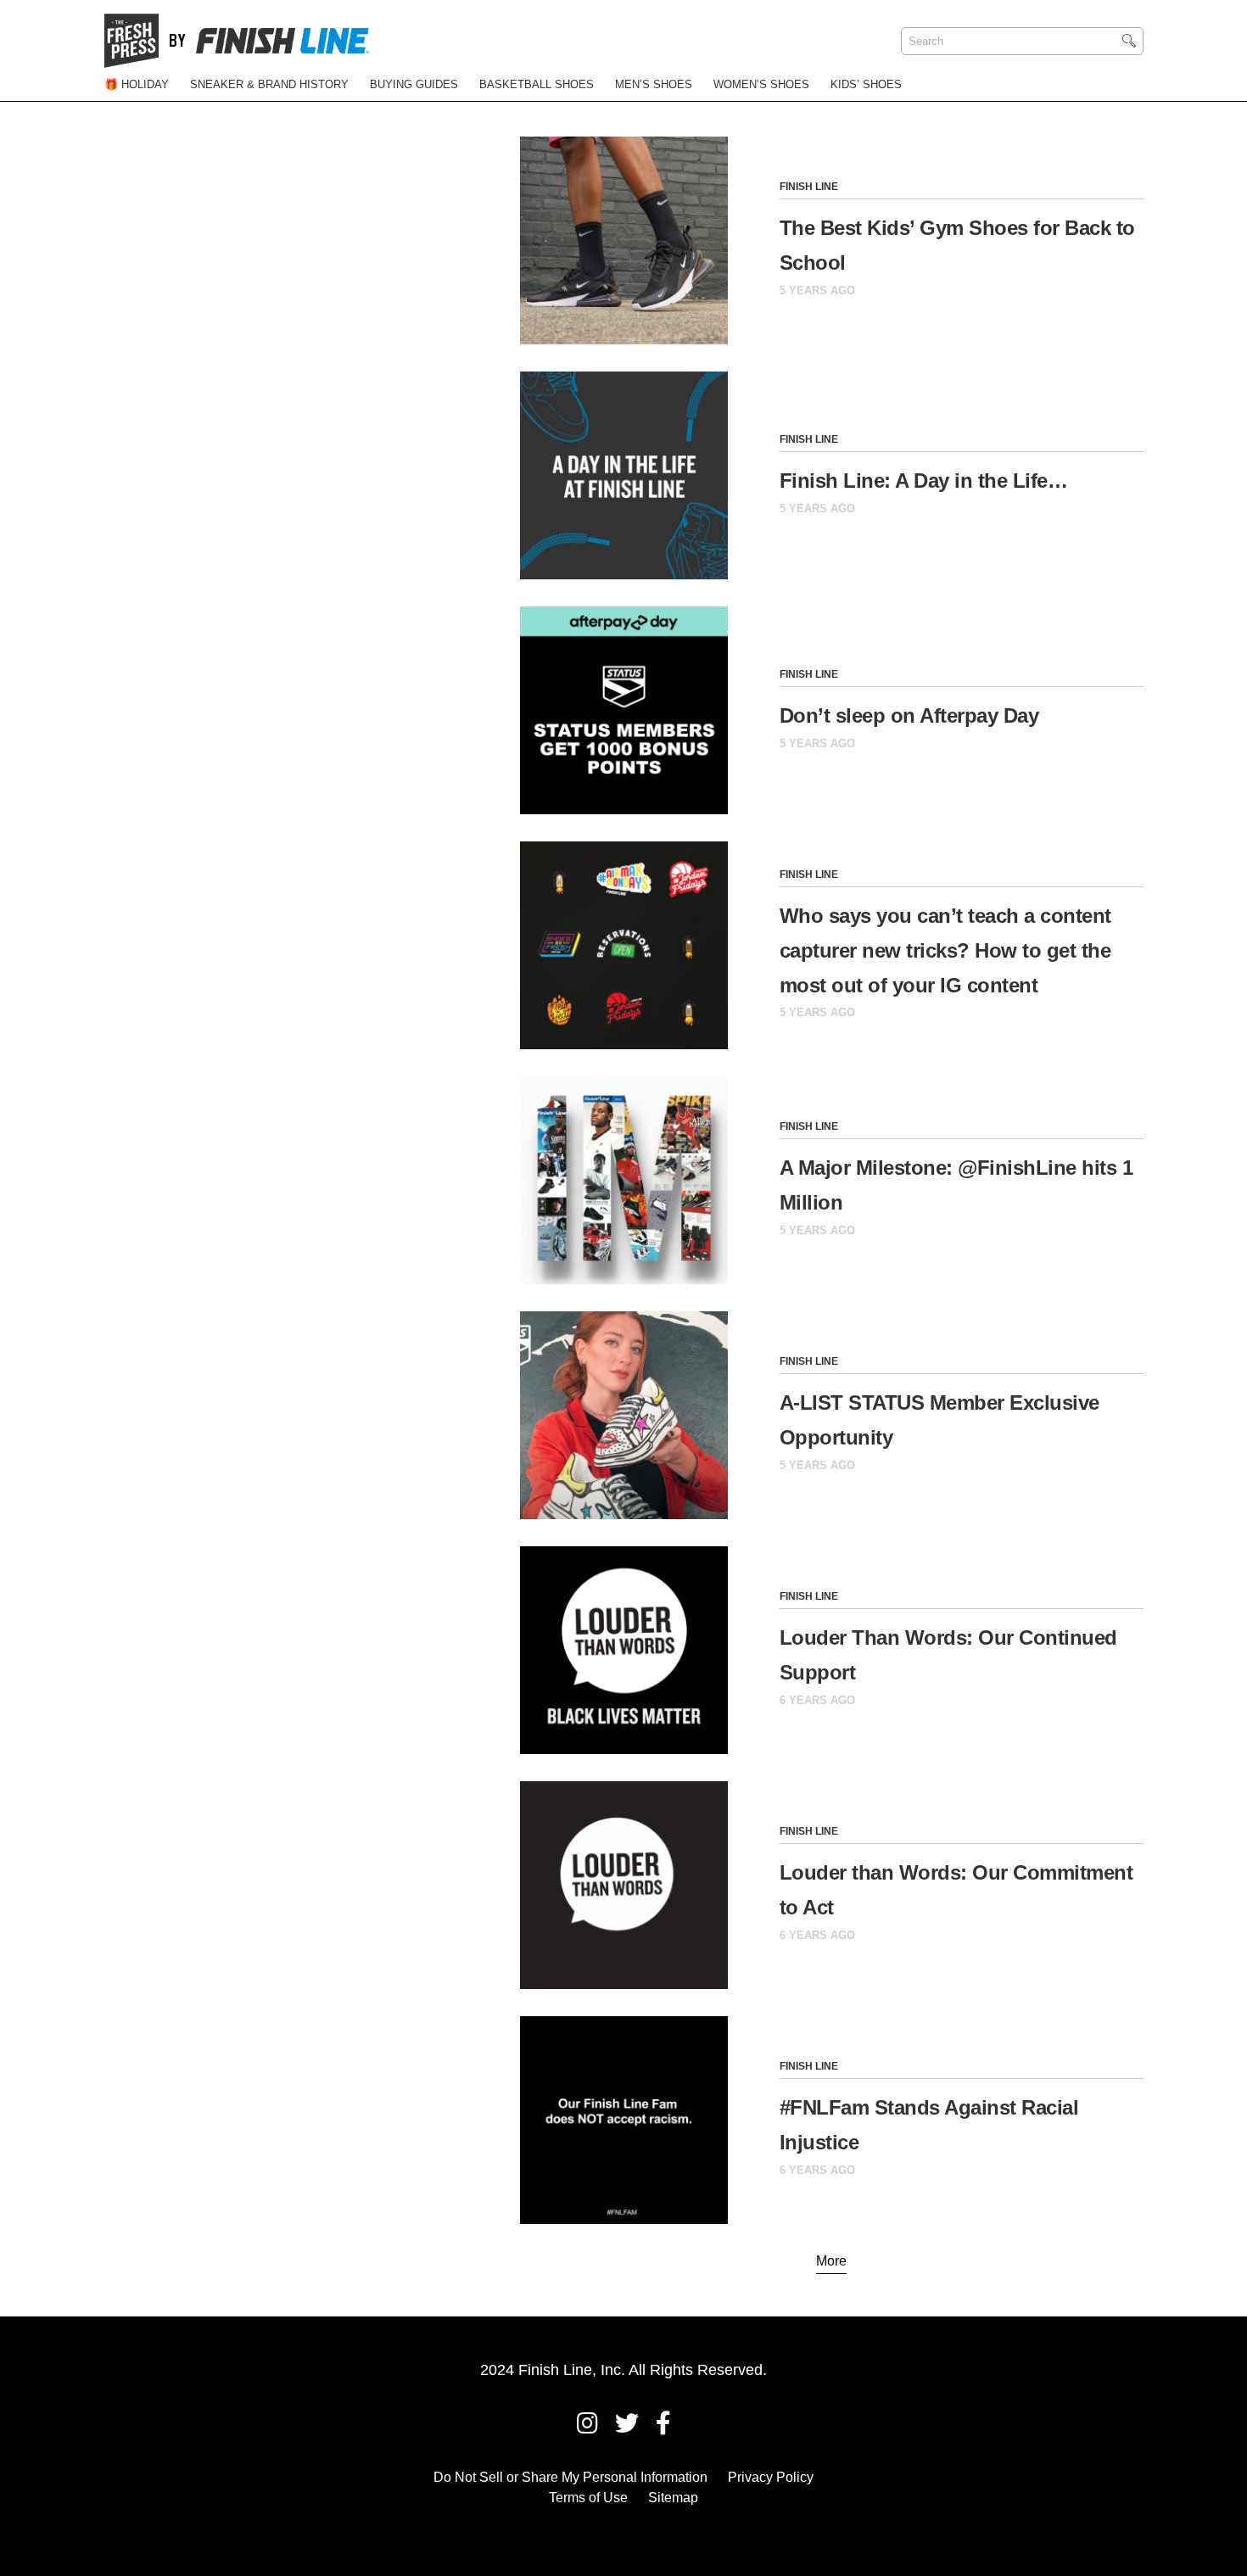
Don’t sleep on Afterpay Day (909, 715)
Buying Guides (414, 84)
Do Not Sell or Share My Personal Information (570, 2477)
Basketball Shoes (537, 84)
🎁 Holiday (137, 84)
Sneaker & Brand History (269, 84)
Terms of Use (588, 2498)
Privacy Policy (771, 2477)
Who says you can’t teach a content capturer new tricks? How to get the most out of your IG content (945, 950)
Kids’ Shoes (866, 84)
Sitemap (673, 2498)
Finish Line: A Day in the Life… (924, 481)
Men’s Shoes (654, 84)
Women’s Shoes (761, 84)
